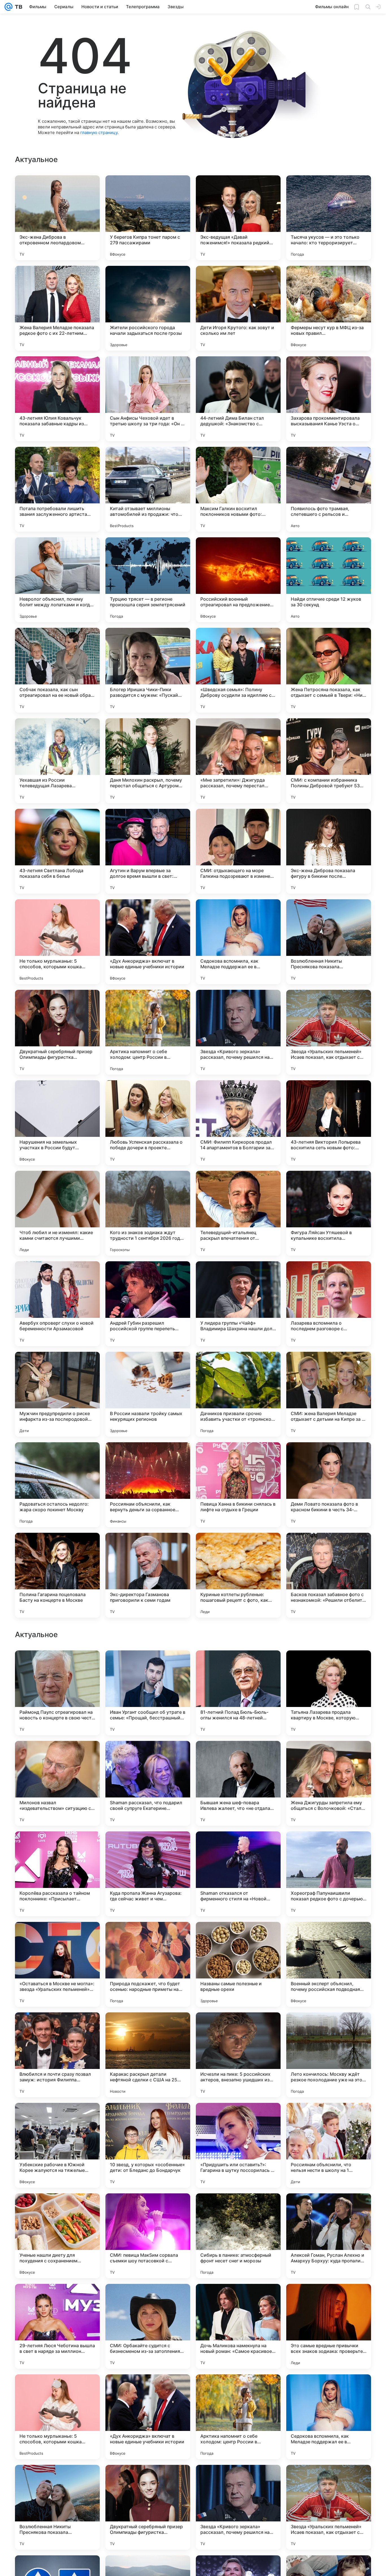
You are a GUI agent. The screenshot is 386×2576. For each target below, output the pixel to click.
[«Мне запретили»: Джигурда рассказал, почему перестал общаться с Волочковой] (238, 761)
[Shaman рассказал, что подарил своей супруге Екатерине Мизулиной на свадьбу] (148, 2145)
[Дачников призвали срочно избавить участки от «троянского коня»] (238, 1394)
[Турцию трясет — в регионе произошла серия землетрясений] (148, 580)
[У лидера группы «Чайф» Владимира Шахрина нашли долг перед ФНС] (238, 1304)
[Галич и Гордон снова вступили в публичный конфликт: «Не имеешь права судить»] (329, 1756)
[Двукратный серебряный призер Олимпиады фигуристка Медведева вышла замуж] (57, 1032)
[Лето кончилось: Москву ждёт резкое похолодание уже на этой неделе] (329, 2417)
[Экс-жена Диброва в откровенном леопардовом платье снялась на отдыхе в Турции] (57, 218)
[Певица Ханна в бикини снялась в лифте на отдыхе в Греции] (238, 1485)
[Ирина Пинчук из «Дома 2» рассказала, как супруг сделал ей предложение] (57, 1847)
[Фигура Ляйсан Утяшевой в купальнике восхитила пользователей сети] (329, 1213)
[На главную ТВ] (17, 7)
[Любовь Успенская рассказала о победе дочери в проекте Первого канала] (148, 1123)
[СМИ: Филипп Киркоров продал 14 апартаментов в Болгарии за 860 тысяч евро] (238, 1123)
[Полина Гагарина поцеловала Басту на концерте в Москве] (57, 1575)
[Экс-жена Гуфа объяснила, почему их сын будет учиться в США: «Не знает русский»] (148, 1666)
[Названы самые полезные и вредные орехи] (238, 2326)
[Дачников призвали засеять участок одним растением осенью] (329, 1666)
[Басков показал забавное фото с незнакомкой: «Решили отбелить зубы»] (329, 1575)
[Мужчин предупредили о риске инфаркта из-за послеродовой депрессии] (57, 1394)
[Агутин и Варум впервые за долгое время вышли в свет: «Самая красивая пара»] (148, 851)
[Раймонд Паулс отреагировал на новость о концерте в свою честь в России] (57, 2055)
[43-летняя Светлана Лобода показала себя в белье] (57, 851)
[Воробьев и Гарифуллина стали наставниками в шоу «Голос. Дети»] (238, 1756)
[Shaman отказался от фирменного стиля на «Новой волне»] (238, 2236)
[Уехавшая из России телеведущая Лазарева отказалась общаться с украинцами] (57, 761)
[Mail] (8, 7)
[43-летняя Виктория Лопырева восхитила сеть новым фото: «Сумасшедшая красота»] (329, 1123)
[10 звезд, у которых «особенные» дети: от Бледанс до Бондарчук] (148, 2507)
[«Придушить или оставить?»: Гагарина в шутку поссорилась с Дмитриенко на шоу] (238, 2507)
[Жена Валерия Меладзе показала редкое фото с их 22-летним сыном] (57, 308)
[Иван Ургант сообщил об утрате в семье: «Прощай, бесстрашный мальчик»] (148, 2055)
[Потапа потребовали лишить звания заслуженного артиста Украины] (57, 489)
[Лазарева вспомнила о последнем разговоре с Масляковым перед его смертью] (329, 1304)
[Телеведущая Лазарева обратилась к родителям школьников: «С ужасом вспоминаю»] (238, 1847)
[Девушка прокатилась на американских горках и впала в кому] (329, 1847)
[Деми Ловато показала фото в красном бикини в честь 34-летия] (329, 1485)
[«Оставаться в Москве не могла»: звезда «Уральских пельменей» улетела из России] (57, 2326)
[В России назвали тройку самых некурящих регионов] (148, 1394)
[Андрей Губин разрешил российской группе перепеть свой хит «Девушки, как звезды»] (148, 1304)
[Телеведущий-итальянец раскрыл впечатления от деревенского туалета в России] (238, 1213)
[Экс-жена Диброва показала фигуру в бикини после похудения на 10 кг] (329, 851)
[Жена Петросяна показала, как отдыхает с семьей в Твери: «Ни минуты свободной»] (329, 670)
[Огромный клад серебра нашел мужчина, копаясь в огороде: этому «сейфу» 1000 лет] (57, 1937)
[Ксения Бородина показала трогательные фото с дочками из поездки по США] (57, 1756)
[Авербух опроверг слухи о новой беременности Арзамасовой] (57, 1304)
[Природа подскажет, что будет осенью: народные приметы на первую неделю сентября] (148, 2326)
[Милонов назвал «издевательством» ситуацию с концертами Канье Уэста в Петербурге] (57, 2145)
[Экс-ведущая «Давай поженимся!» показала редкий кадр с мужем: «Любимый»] (238, 218)
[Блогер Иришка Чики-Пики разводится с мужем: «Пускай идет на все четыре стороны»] (148, 670)
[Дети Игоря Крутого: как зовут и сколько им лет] (238, 308)
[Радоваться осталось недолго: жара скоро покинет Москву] (57, 1485)
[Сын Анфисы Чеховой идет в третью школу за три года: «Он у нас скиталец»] (148, 399)
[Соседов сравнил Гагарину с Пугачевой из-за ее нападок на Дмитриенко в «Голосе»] (148, 1756)
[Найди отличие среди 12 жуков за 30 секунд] (329, 580)
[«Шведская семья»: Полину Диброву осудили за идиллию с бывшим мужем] (238, 670)
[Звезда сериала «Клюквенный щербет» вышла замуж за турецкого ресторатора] (238, 1666)
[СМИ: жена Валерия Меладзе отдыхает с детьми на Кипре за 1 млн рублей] (329, 1394)
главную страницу (99, 132)
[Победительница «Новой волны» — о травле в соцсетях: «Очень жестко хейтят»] (238, 1937)
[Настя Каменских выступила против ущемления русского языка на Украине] (329, 1937)
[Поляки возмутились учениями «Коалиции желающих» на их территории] (57, 1666)
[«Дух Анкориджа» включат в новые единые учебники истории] (148, 942)
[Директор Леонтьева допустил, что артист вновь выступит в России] (148, 1847)
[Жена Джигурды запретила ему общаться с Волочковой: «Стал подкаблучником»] (329, 2145)
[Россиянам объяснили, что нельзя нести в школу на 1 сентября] (329, 2507)
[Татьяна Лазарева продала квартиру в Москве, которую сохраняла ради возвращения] (329, 2055)
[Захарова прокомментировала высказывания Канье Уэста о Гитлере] (329, 399)
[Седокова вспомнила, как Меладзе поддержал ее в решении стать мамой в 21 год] (238, 942)
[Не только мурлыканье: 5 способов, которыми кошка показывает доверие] (57, 942)
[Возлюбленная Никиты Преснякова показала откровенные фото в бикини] (329, 942)
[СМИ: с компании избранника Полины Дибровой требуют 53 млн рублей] (329, 761)
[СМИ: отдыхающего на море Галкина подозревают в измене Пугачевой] (238, 851)
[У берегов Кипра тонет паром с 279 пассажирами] (148, 218)
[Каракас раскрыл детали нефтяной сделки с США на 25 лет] (148, 2417)
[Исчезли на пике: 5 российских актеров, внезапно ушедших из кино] (238, 2417)
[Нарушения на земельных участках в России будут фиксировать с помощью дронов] (57, 1123)
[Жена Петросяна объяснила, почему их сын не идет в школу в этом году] (148, 1937)
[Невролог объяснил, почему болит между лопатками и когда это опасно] (57, 580)
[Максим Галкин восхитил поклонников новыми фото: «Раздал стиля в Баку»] (238, 489)
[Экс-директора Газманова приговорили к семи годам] (148, 1575)
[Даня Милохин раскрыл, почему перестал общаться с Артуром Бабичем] (148, 761)
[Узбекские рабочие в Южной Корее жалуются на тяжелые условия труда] (57, 2507)
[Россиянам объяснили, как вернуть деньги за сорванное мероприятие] (148, 1485)
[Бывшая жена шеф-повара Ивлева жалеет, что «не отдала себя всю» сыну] (238, 2145)
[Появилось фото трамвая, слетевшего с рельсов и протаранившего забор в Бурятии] (329, 489)
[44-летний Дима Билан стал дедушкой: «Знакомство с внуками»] (238, 399)
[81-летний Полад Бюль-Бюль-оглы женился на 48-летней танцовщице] (238, 2055)
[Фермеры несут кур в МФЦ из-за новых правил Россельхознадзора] (329, 308)
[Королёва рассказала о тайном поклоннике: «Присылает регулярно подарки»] (57, 2236)
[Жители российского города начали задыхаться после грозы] (148, 308)
